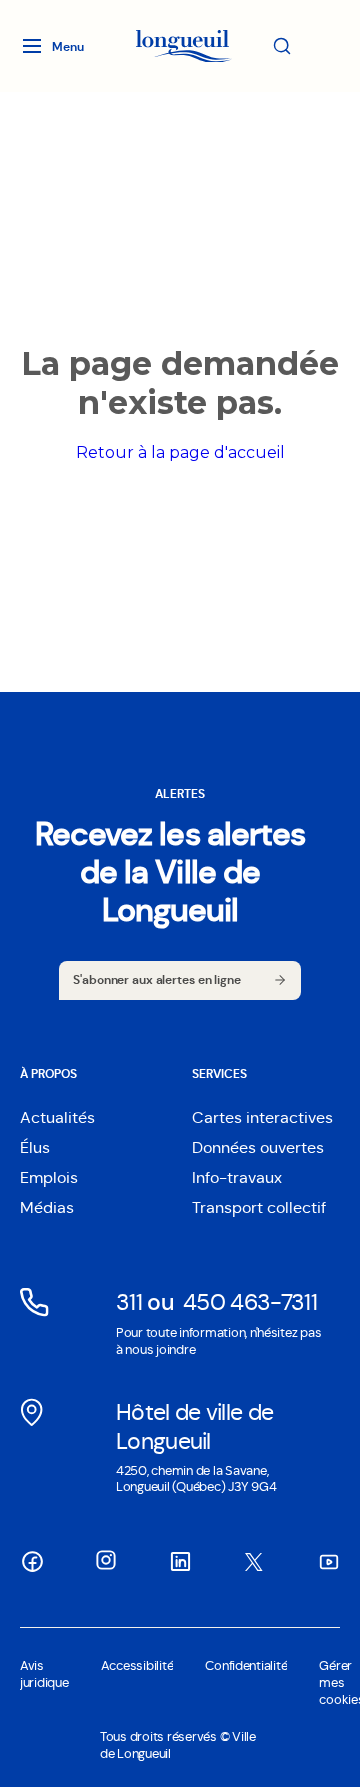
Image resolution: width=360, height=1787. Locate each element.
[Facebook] (32, 1561)
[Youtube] (328, 1561)
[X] (254, 1562)
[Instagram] (106, 1560)
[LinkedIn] (180, 1561)
